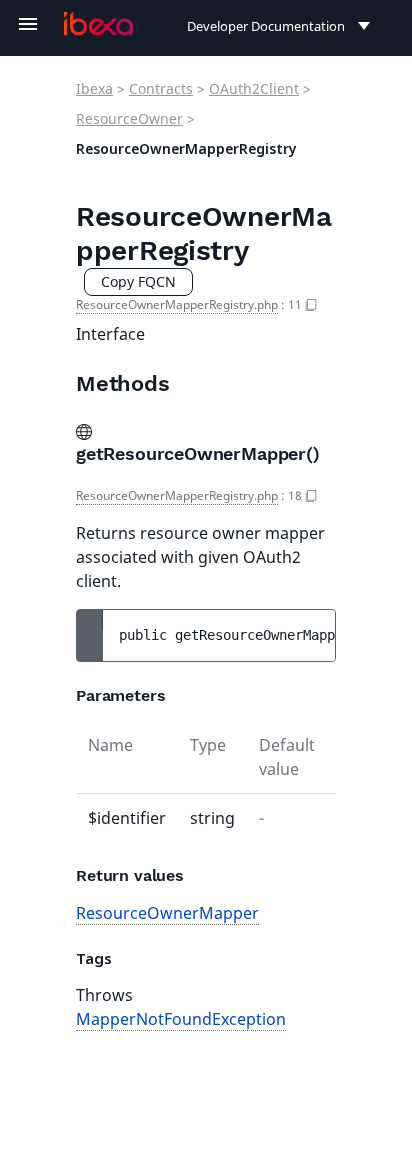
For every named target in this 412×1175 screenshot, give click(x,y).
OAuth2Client (254, 88)
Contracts (161, 88)
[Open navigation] (28, 24)
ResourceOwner (129, 118)
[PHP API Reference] (98, 24)
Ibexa (94, 88)
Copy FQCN (138, 281)
